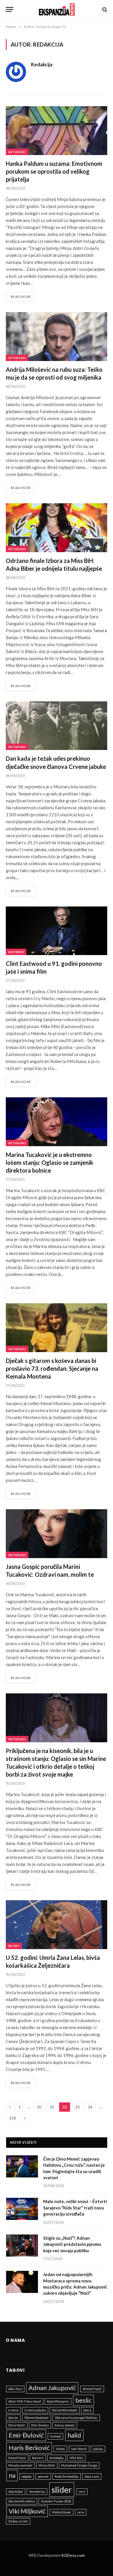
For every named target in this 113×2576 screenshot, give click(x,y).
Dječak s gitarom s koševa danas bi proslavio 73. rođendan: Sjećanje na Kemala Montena (52, 1368)
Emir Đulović (26, 2435)
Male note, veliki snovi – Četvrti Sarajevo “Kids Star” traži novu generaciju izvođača (75, 2208)
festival (55, 2436)
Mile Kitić (76, 2458)
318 (12, 2118)
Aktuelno (17, 152)
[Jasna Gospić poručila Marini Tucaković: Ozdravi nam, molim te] (57, 1534)
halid (74, 2435)
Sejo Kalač (16, 2491)
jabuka (98, 2449)
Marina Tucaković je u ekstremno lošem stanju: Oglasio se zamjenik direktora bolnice (50, 1162)
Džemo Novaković (37, 2418)
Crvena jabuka (35, 2410)
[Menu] (10, 9)
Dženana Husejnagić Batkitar (76, 2418)
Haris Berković (29, 2448)
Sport (14, 1946)
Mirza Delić (47, 2465)
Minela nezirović (20, 2465)
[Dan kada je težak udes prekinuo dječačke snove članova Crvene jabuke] (57, 726)
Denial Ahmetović (65, 2410)
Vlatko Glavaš (61, 2512)
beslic (83, 2400)
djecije (13, 2418)
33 (77, 2107)
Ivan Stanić (79, 2449)
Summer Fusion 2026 (56, 2501)
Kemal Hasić (17, 2458)
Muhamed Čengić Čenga (79, 2465)
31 (52, 2107)
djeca (87, 2410)
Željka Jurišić (18, 2521)
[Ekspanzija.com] (57, 9)
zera (81, 2512)
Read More (21, 297)
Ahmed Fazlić (92, 2389)
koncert (38, 2458)
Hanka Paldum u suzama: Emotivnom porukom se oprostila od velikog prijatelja (54, 171)
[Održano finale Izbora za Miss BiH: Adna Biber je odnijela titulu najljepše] (57, 528)
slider (62, 2489)
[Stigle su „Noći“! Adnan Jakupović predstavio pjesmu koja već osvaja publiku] (22, 2246)
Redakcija (42, 65)
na (12, 2475)
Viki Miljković (27, 2511)
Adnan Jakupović (52, 2388)
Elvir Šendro (40, 2425)
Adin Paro (15, 2389)
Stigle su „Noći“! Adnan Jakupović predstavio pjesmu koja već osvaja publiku (72, 2244)
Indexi (60, 2449)
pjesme (43, 2476)
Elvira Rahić (17, 2425)
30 (39, 2107)
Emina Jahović (65, 2425)
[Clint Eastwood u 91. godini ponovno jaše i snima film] (57, 931)
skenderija (37, 2491)
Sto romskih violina (22, 2501)
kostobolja (57, 2458)
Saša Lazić (92, 2476)
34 (90, 2107)
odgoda (27, 2476)
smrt (82, 2491)
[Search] (104, 9)
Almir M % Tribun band (25, 2401)
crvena (13, 2410)
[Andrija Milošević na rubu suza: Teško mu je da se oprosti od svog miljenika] (57, 336)
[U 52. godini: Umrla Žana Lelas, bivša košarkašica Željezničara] (57, 1925)
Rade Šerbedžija (67, 2476)
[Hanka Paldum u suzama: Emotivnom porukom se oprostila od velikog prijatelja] (57, 130)
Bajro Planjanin (58, 2401)
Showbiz (16, 952)
